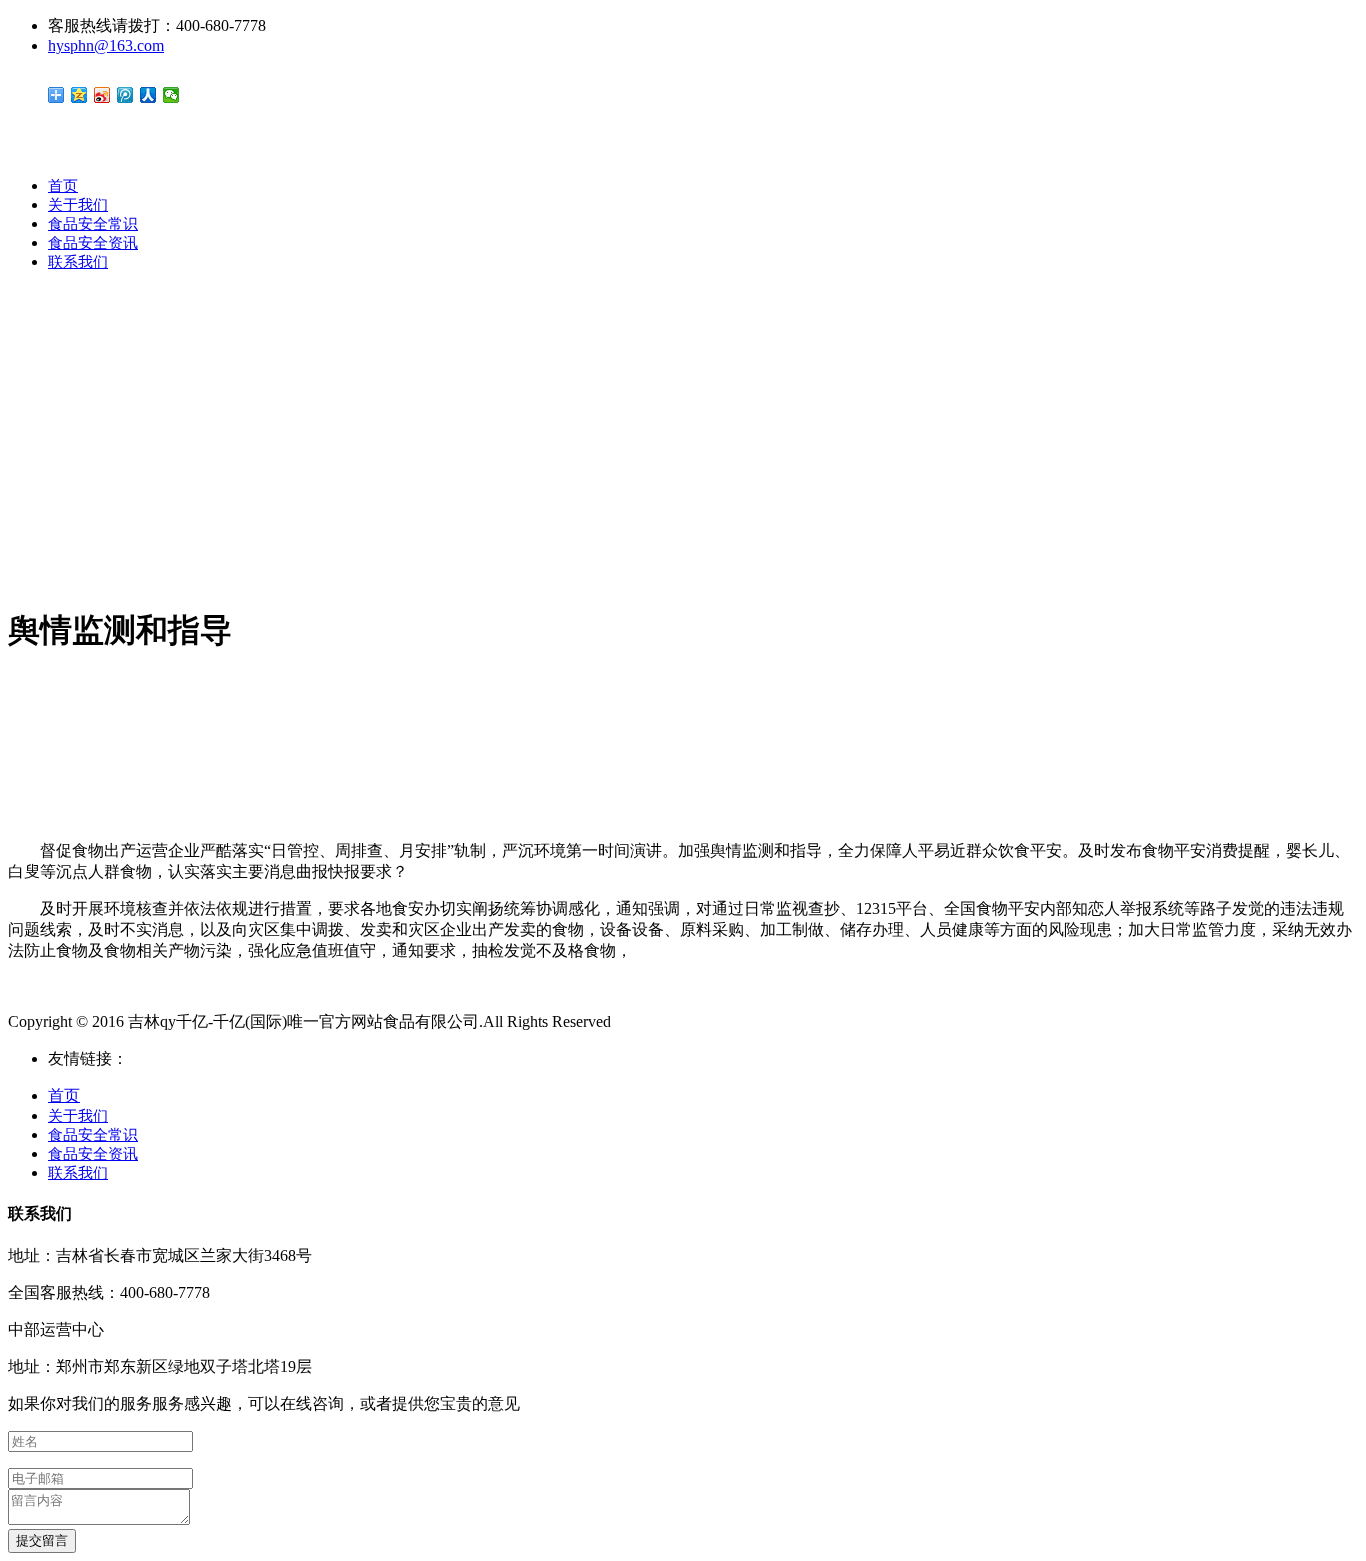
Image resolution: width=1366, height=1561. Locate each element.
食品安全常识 (93, 224)
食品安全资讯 (93, 243)
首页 (63, 186)
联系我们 (78, 262)
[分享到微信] (171, 95)
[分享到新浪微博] (102, 95)
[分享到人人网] (148, 95)
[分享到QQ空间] (79, 95)
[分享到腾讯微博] (125, 95)
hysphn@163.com (106, 45)
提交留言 (42, 1540)
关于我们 (78, 205)
